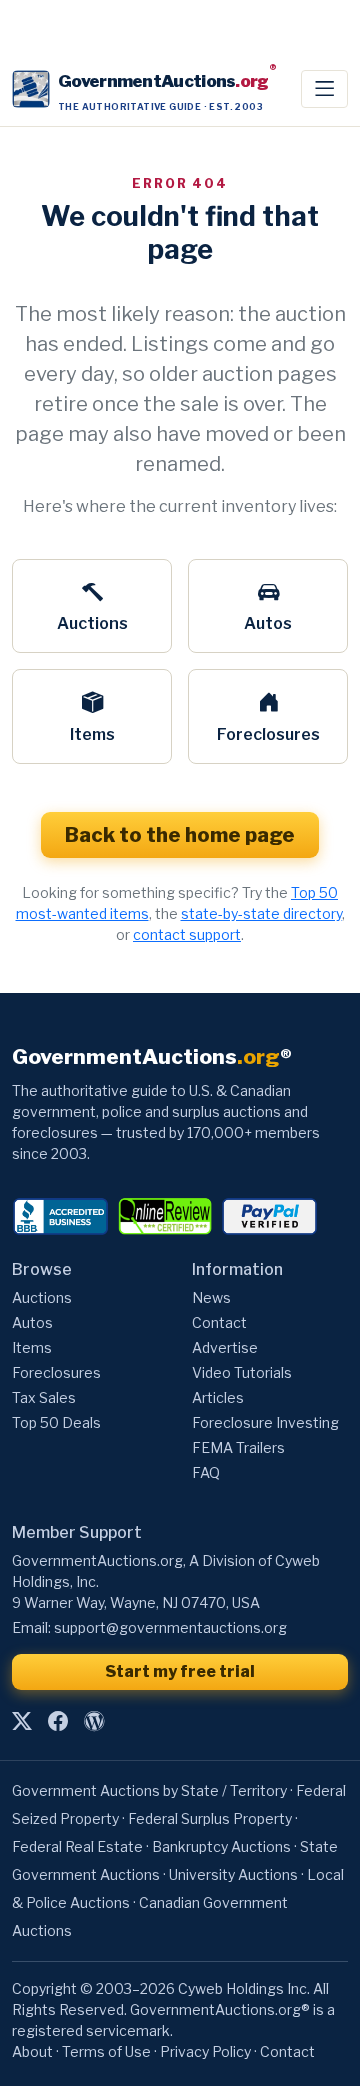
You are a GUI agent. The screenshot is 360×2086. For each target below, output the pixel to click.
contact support (187, 934)
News (211, 1297)
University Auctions (233, 1874)
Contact (219, 1322)
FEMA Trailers (238, 1447)
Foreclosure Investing (265, 1422)
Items (92, 734)
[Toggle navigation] (324, 89)
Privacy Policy (205, 2051)
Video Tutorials (242, 1372)
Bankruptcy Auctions (221, 1846)
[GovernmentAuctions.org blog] (94, 1721)
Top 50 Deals (56, 1422)
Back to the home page (180, 835)
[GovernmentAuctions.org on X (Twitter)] (22, 1721)
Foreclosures (268, 734)
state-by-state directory (261, 913)
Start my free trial (180, 1671)
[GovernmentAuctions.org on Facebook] (58, 1721)
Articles (218, 1397)
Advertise (225, 1347)
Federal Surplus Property (210, 1818)
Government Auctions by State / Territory (149, 1790)
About (32, 2051)
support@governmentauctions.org (170, 1627)
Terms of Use (106, 2051)
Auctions (92, 623)
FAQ (206, 1472)
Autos (268, 623)
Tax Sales (44, 1397)
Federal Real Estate (77, 1846)
